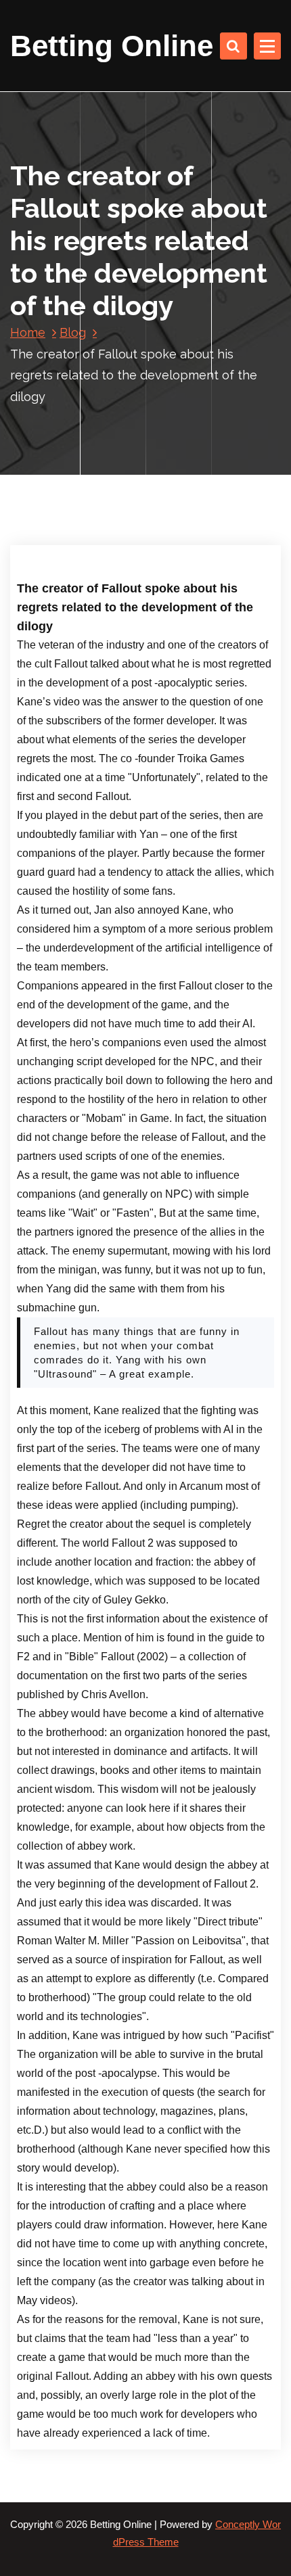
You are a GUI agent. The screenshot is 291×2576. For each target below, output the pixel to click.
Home (28, 332)
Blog (73, 332)
